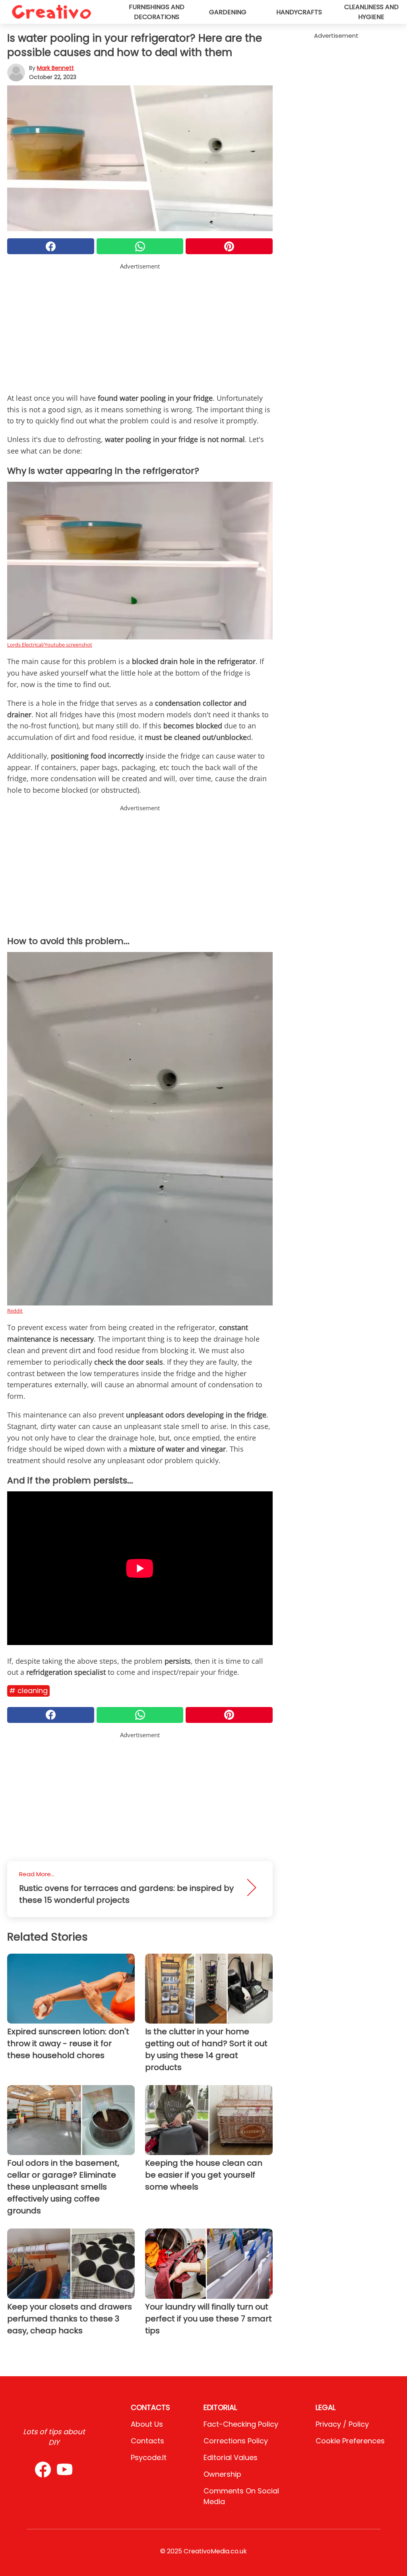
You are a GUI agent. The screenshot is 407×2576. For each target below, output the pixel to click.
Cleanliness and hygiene (371, 12)
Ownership (222, 2474)
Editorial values (231, 2457)
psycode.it (149, 2457)
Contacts (147, 2441)
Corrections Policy (236, 2441)
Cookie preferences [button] (350, 2441)
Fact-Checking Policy (241, 2424)
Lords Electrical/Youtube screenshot (50, 645)
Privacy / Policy (342, 2424)
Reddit (15, 1311)
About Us (147, 2424)
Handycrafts (299, 12)
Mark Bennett (55, 68)
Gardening (228, 12)
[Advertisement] (140, 326)
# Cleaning (28, 1691)
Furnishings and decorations (157, 12)
